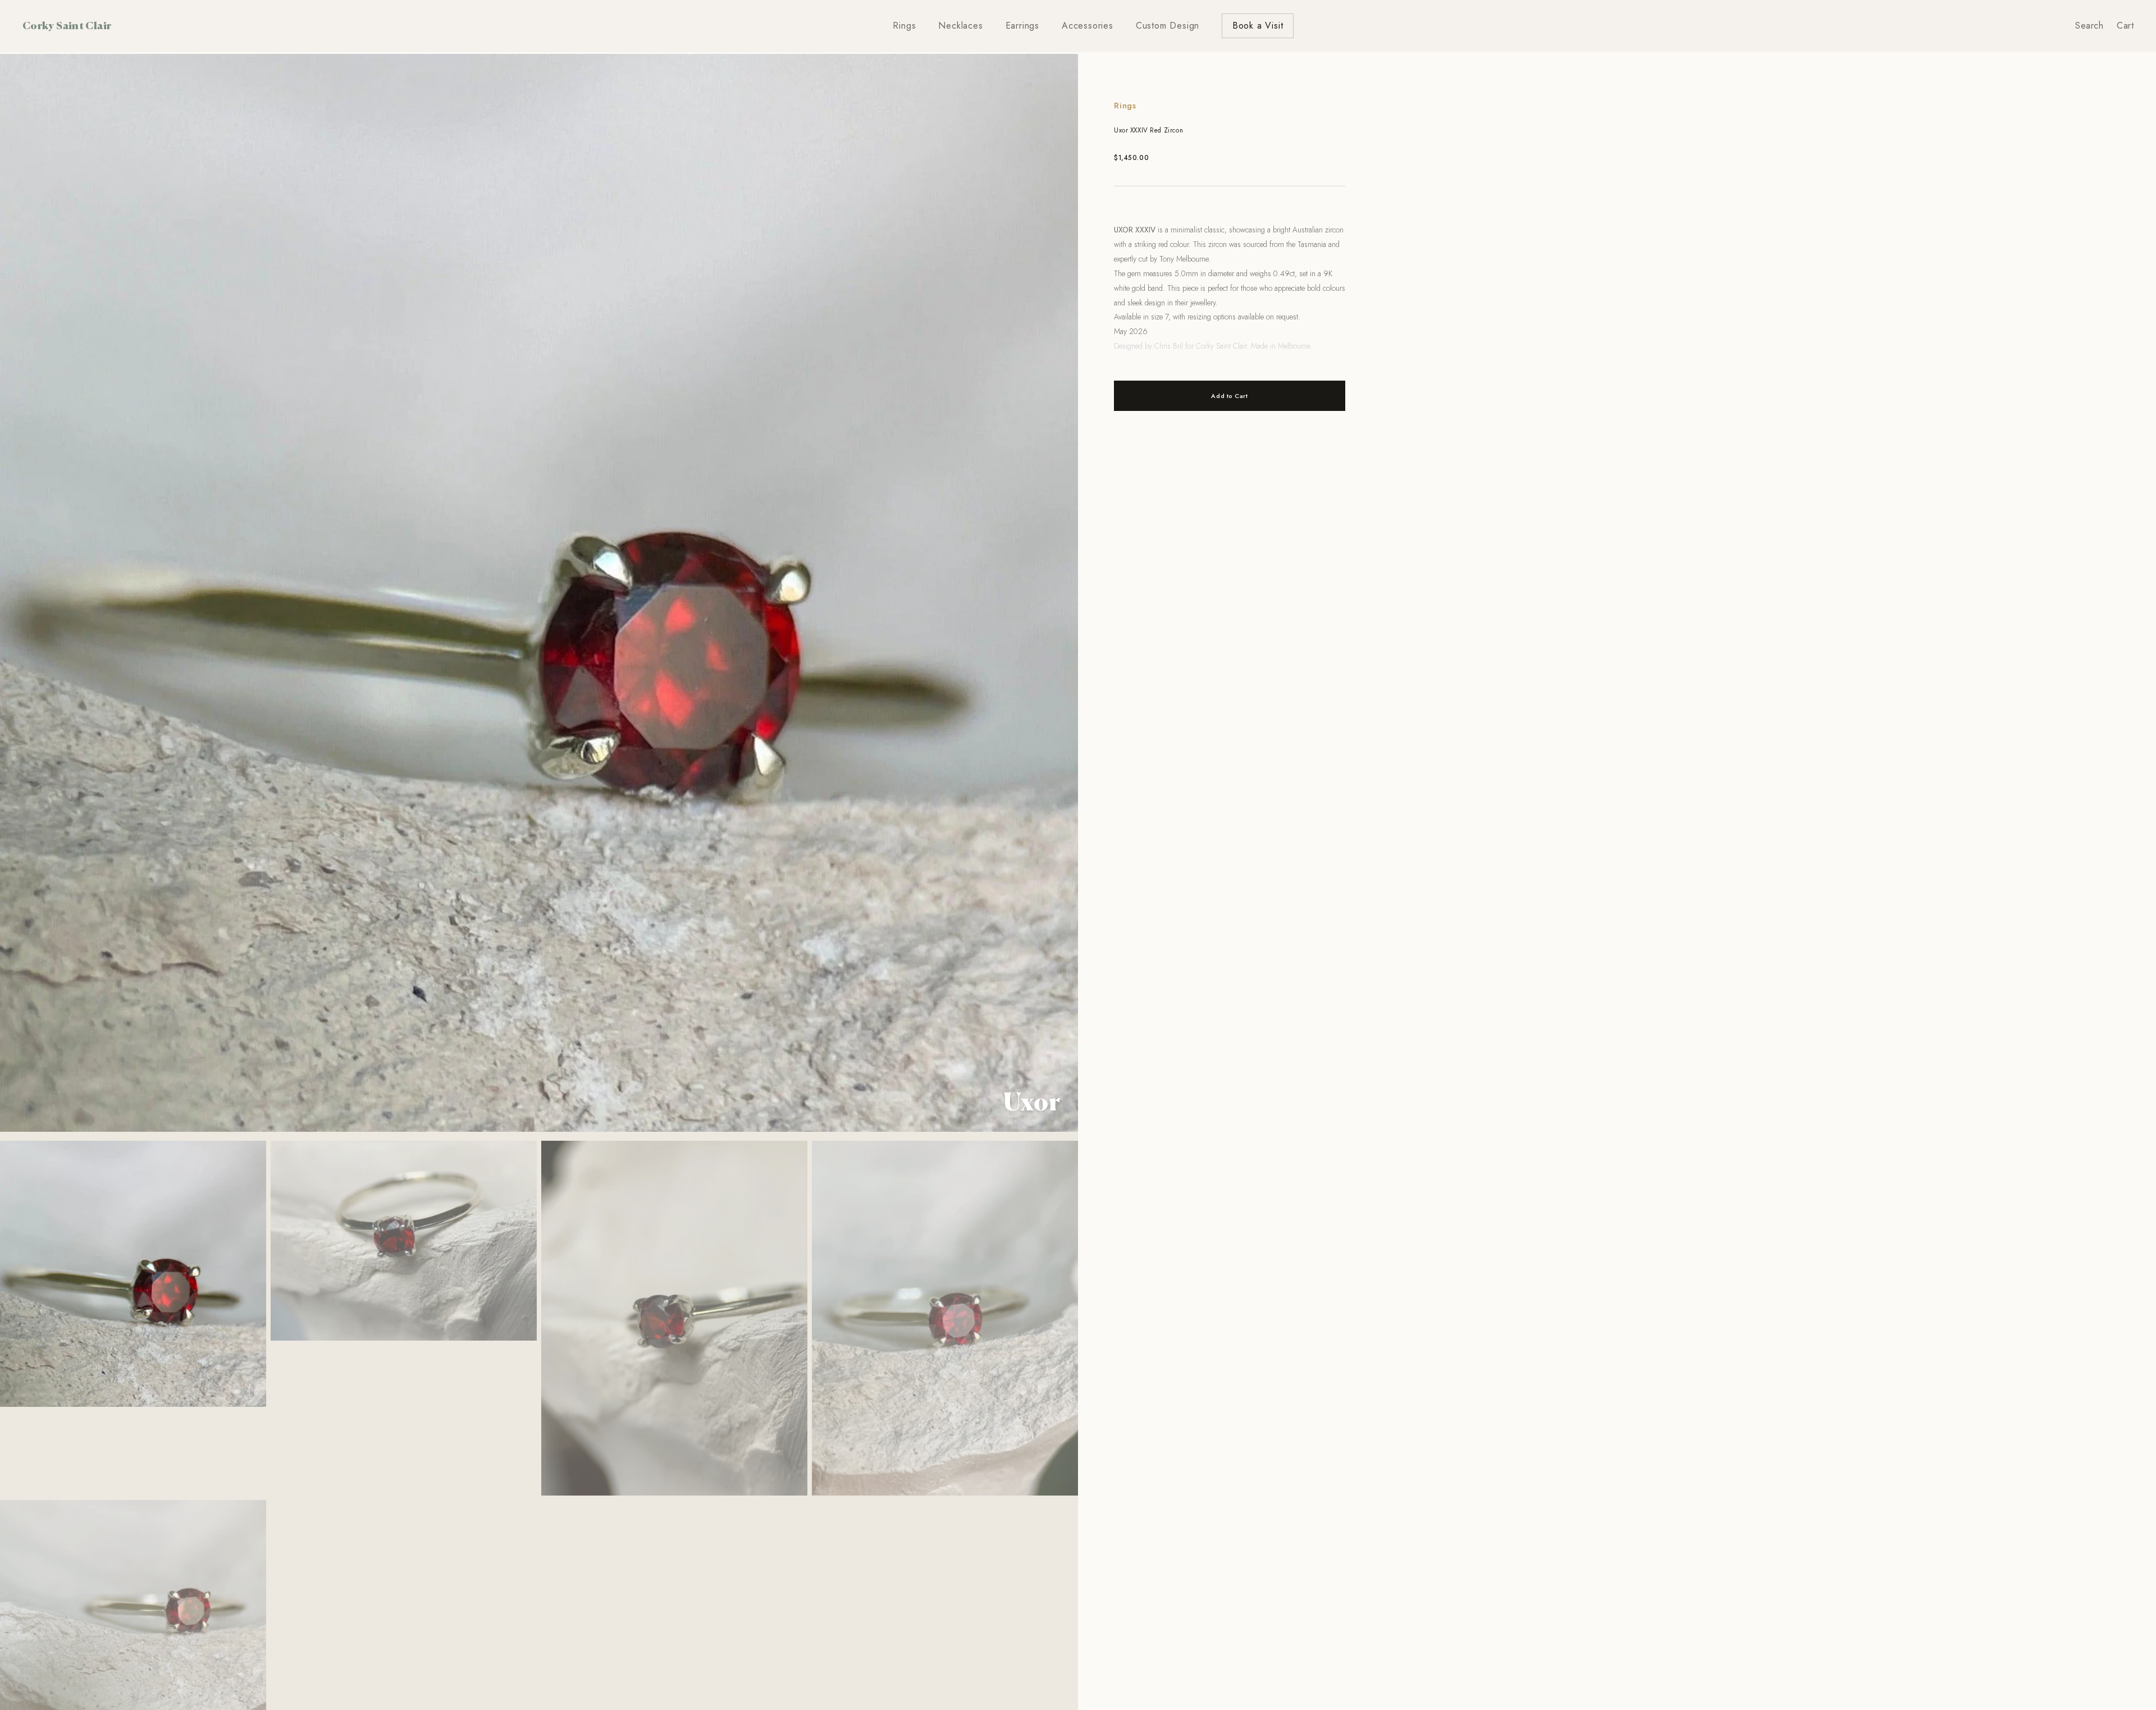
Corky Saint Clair (67, 25)
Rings (904, 26)
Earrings (1022, 26)
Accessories (1088, 26)
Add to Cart (1229, 396)
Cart (2125, 26)
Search (2089, 26)
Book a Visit (1258, 26)
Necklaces (960, 26)
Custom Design (1168, 26)
